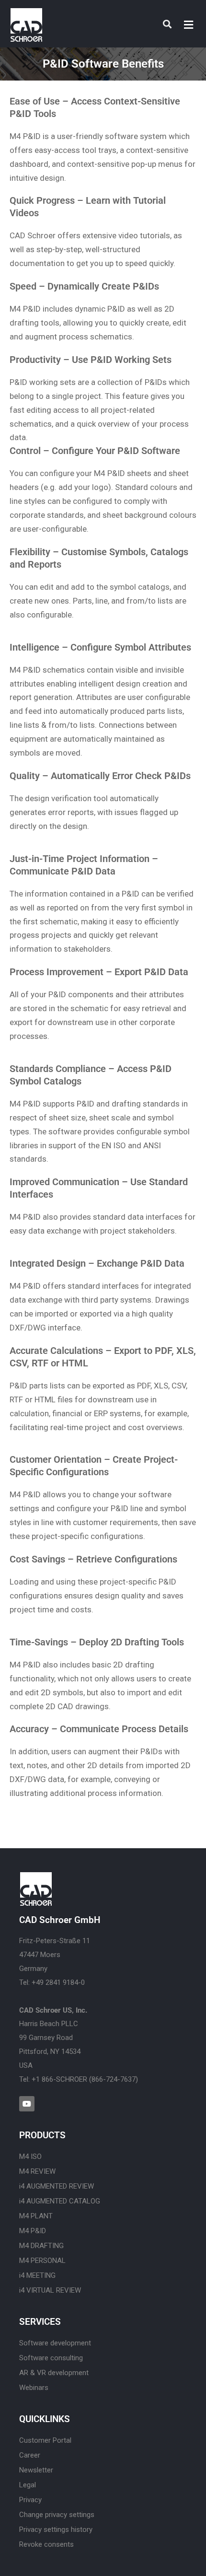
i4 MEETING (37, 2275)
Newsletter (36, 2470)
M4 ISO (30, 2156)
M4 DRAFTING (41, 2246)
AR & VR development (54, 2373)
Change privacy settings (57, 2515)
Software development (55, 2343)
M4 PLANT (36, 2216)
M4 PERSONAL (42, 2261)
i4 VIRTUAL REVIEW (50, 2290)
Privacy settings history (56, 2529)
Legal (28, 2485)
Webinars (34, 2388)
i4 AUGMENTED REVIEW (57, 2186)
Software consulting (51, 2358)
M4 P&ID (33, 2231)
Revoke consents (46, 2544)
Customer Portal (45, 2440)
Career (30, 2455)
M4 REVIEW (37, 2171)
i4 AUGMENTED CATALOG (60, 2201)
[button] (189, 25)
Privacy (30, 2500)
